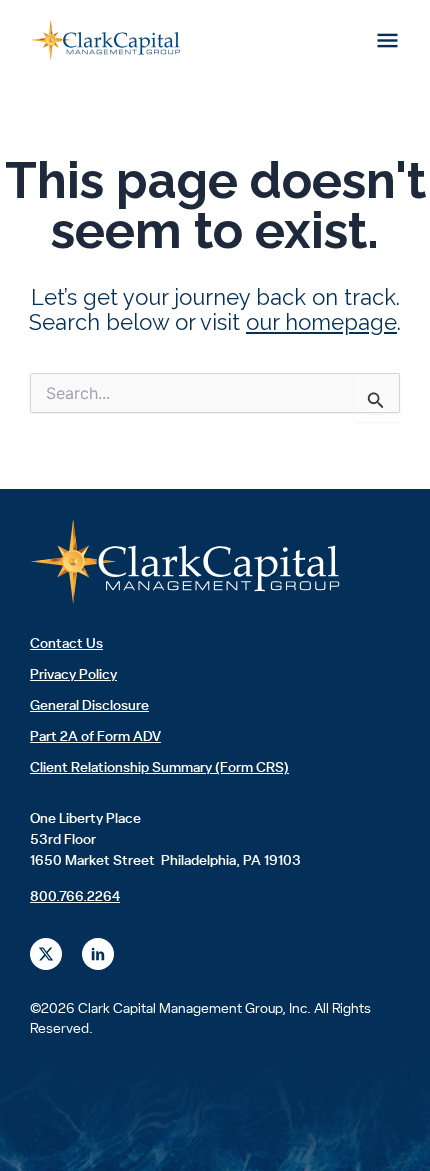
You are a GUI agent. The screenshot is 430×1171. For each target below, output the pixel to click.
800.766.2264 (75, 897)
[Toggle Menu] (388, 40)
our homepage (321, 322)
